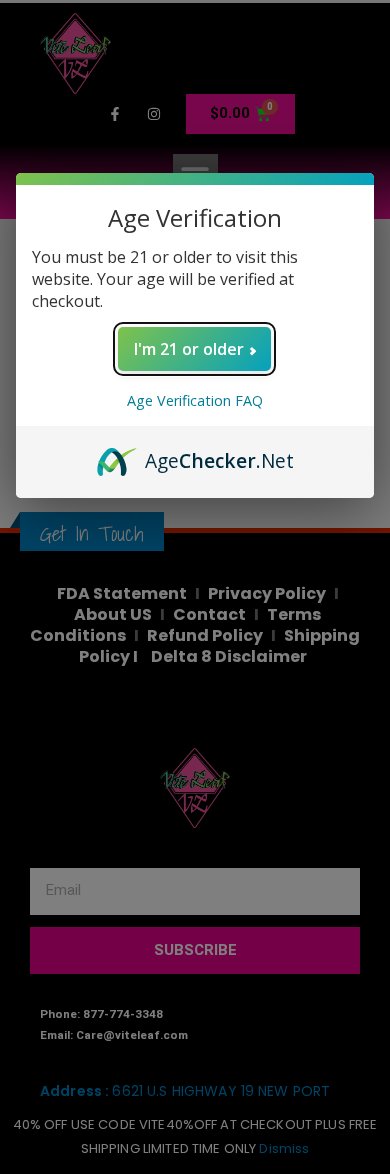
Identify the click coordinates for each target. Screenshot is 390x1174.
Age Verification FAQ (195, 400)
